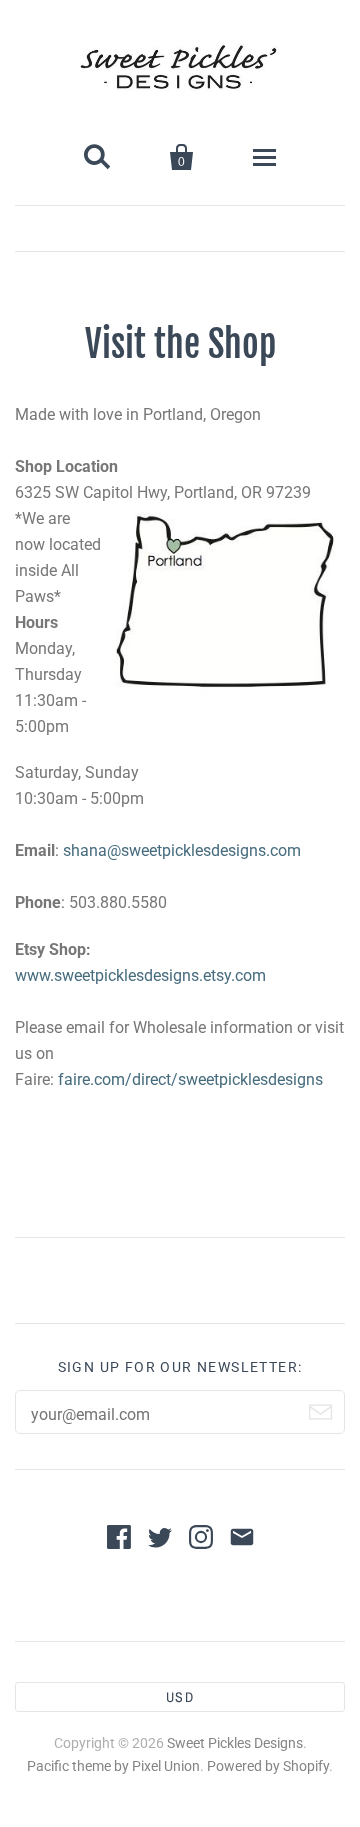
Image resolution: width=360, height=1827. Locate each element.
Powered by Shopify (268, 1766)
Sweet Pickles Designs (235, 1743)
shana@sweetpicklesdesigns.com (182, 850)
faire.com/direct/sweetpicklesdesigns (190, 1079)
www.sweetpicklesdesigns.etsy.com (140, 975)
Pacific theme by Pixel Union (113, 1766)
